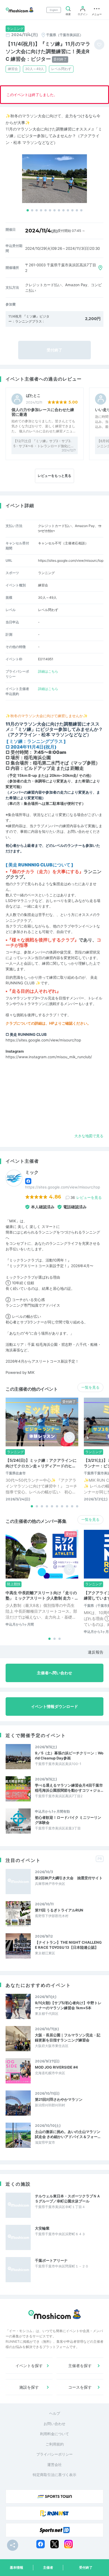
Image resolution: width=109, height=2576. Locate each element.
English (54, 10)
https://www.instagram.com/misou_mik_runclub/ (49, 1057)
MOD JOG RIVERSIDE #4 (56, 2067)
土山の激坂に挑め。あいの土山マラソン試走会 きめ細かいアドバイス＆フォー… (68, 2134)
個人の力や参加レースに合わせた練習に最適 (43, 412)
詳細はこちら (48, 671)
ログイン (83, 14)
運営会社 (54, 2465)
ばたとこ (33, 396)
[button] (28, 210)
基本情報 (16, 2567)
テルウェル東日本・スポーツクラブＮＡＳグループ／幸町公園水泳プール (68, 2199)
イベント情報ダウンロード (54, 1706)
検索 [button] (68, 14)
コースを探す (80, 2387)
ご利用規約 (55, 2444)
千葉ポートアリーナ (51, 2260)
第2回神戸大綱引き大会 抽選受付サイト (69, 1878)
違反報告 (96, 1652)
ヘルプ (55, 2413)
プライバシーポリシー (54, 2454)
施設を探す (29, 2387)
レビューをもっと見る (54, 476)
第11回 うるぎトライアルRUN (59, 1910)
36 (86, 1197)
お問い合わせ (54, 2424)
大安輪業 (42, 2228)
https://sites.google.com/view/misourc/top (71, 560)
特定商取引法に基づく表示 (54, 2475)
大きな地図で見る (89, 1136)
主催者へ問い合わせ (54, 1673)
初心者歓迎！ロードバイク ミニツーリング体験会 (68, 1820)
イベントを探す (29, 2366)
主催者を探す (80, 2366)
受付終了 (86, 2567)
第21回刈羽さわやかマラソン (59, 2099)
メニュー (97, 14)
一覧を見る (90, 1387)
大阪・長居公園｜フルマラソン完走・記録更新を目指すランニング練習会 (68, 2038)
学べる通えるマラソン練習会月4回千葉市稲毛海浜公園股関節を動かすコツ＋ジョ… (69, 1788)
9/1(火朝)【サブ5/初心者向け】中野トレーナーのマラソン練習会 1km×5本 (68, 2005)
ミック (32, 1172)
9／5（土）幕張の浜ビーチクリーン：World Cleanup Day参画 (69, 1756)
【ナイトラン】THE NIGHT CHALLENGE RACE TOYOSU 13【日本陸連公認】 (68, 1945)
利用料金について (54, 2434)
